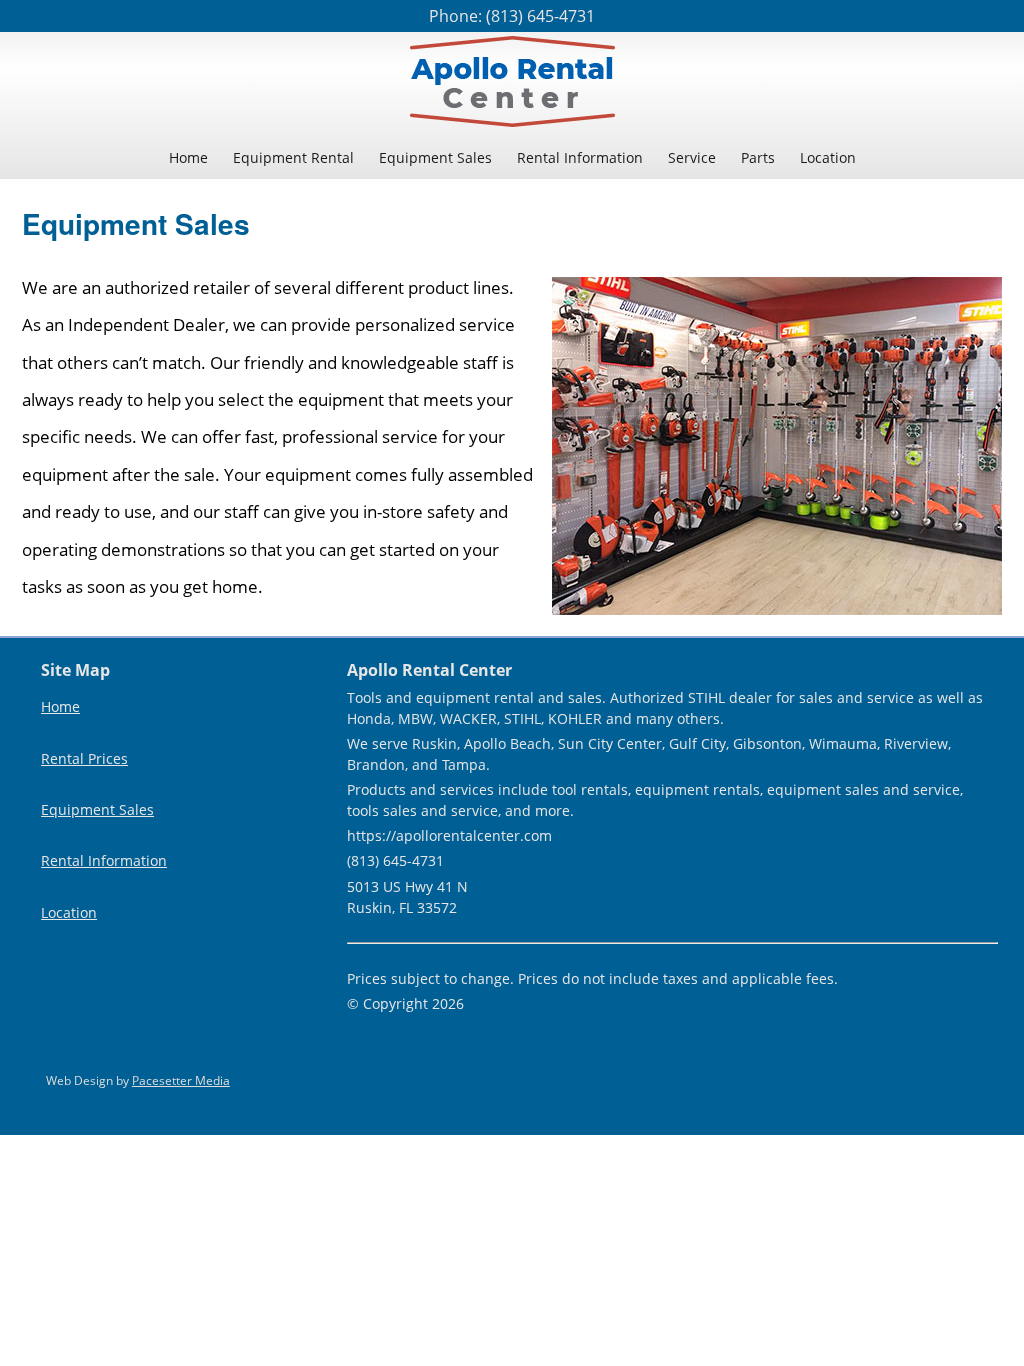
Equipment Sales (435, 157)
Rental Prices (84, 758)
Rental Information (580, 157)
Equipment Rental (293, 157)
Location (828, 157)
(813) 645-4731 (540, 16)
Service (692, 157)
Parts (758, 157)
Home (188, 157)
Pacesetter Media (181, 1080)
